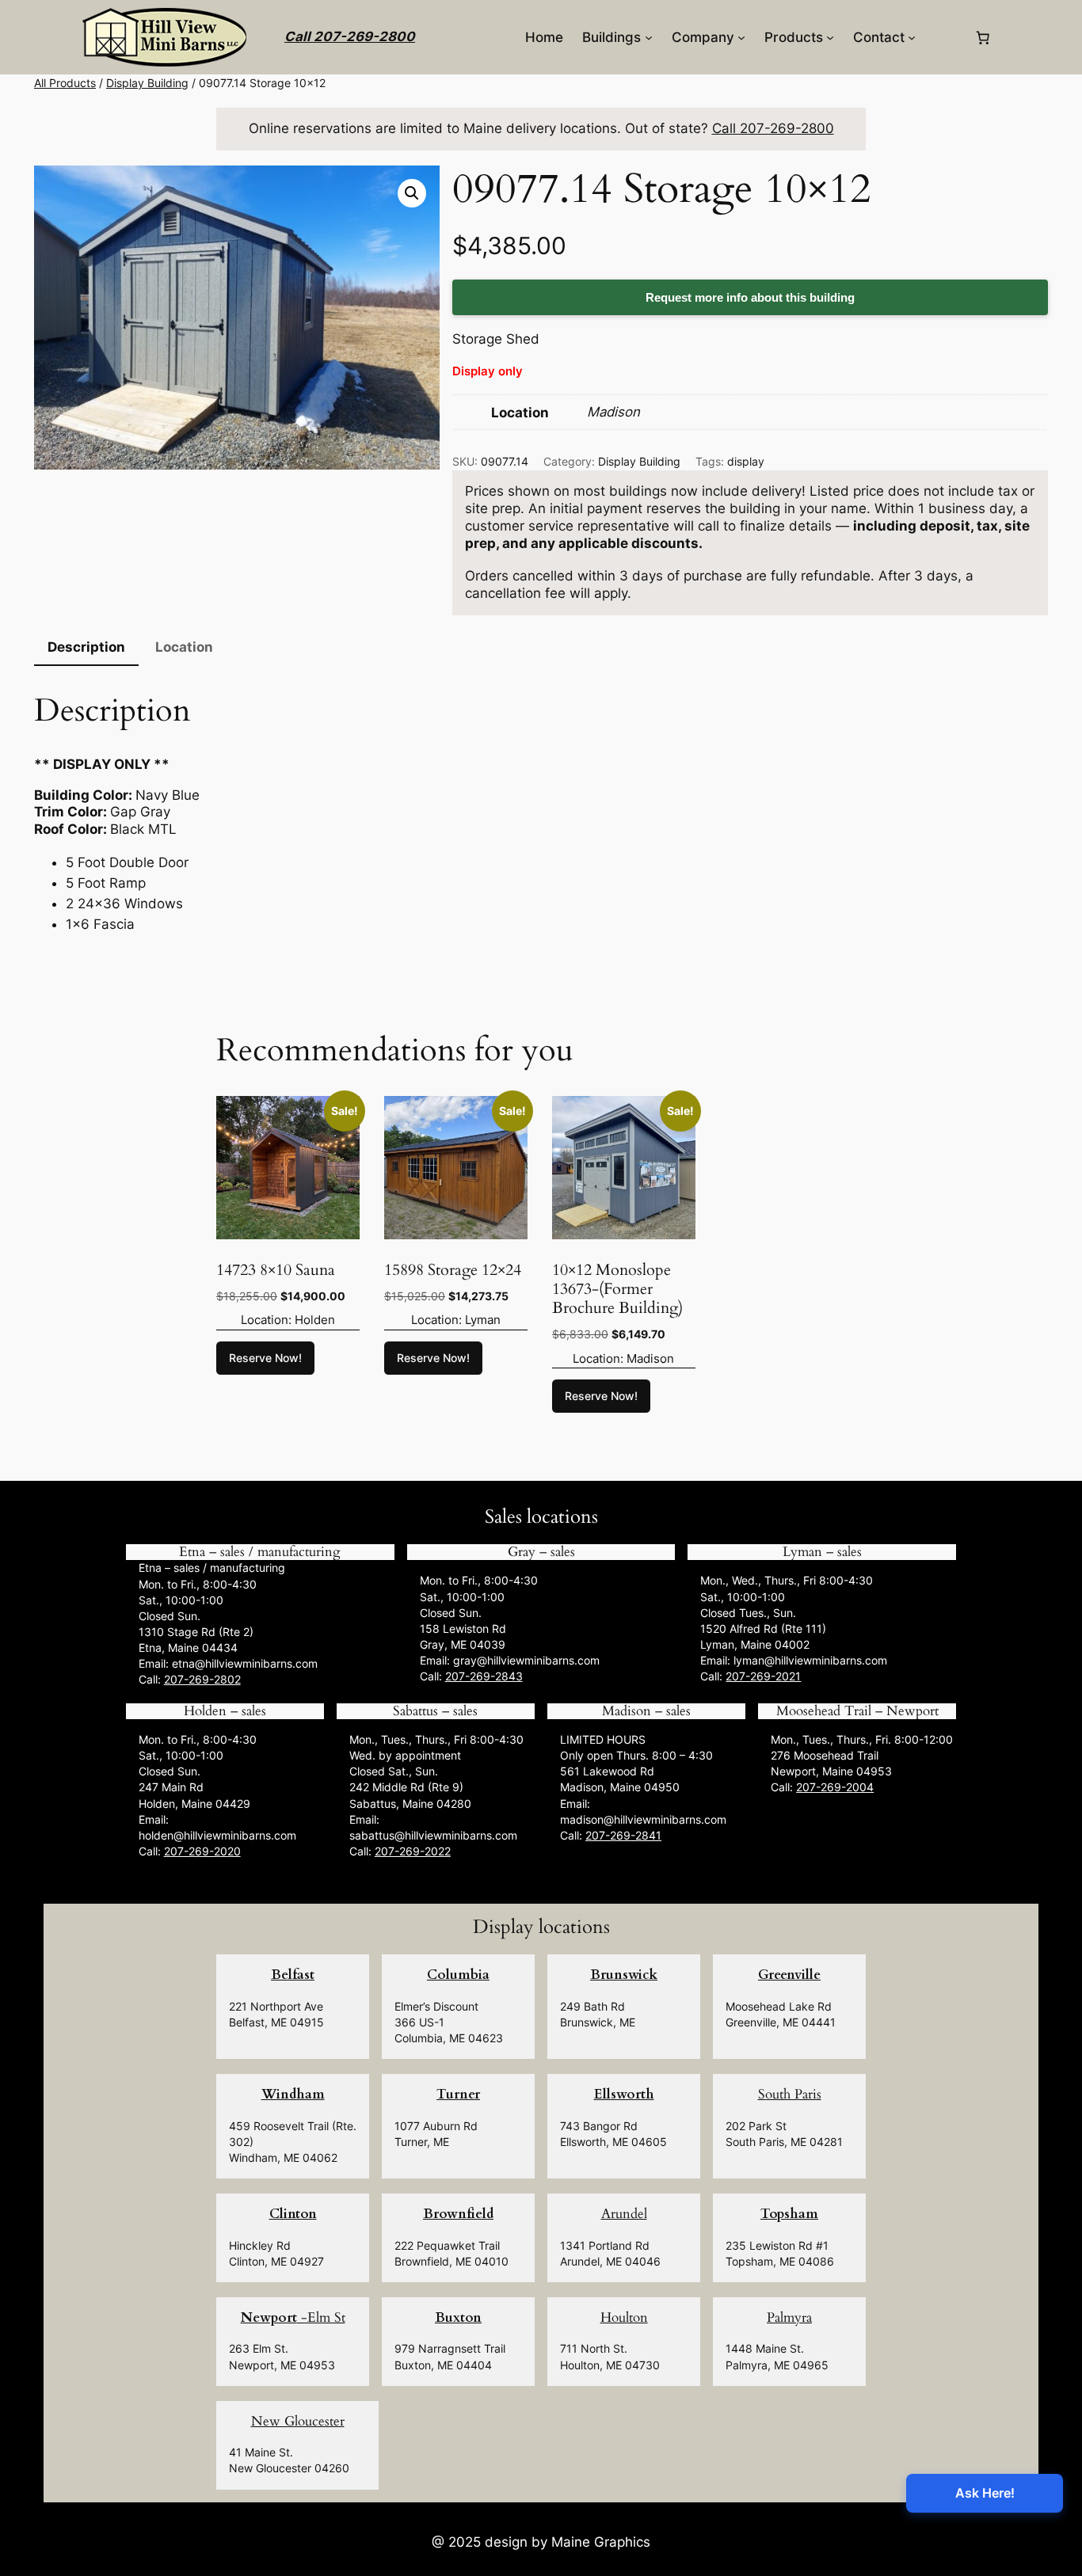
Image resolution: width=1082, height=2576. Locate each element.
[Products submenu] (830, 37)
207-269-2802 (202, 1679)
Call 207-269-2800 (350, 36)
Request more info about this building (750, 297)
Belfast (293, 1975)
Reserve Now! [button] (265, 1358)
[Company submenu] (741, 37)
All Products (65, 83)
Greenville (789, 1975)
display (746, 461)
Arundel (624, 2214)
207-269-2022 (413, 1851)
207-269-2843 (484, 1676)
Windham (293, 2094)
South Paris (790, 2094)
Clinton (293, 2214)
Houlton (624, 2317)
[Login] (945, 38)
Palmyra (789, 2317)
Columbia (458, 1975)
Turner (458, 2094)
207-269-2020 (202, 1851)
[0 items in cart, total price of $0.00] (983, 37)
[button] (412, 193)
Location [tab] (184, 647)
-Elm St (293, 2317)
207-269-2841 (623, 1835)
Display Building (147, 83)
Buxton (458, 2317)
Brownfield (458, 2214)
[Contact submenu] (912, 37)
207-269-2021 (763, 1676)
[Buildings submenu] (649, 37)
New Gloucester (298, 2421)
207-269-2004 (835, 1787)
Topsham (789, 2214)
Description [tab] (86, 647)
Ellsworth (624, 2094)
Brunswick (624, 1975)
